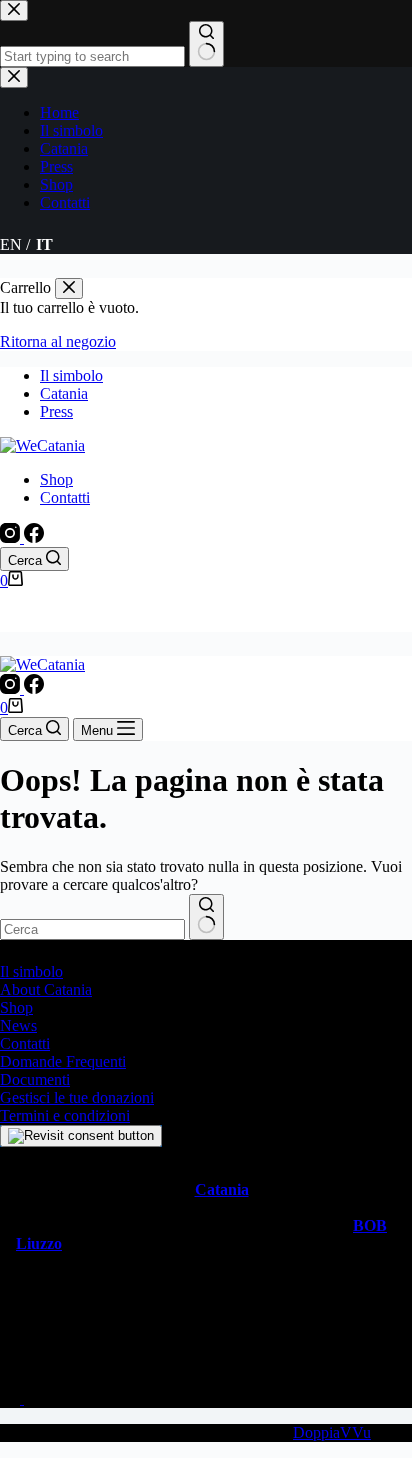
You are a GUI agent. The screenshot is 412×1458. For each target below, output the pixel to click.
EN (11, 622)
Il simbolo (71, 375)
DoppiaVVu (332, 1432)
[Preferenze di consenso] (81, 1136)
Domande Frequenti (63, 1061)
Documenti (35, 1079)
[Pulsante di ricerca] (206, 917)
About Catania (46, 989)
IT (44, 622)
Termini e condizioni (65, 1115)
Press (56, 411)
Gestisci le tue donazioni (77, 1097)
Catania (64, 393)
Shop (56, 479)
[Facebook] (34, 537)
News (18, 1025)
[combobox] (92, 929)
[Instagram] (12, 537)
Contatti (65, 497)
